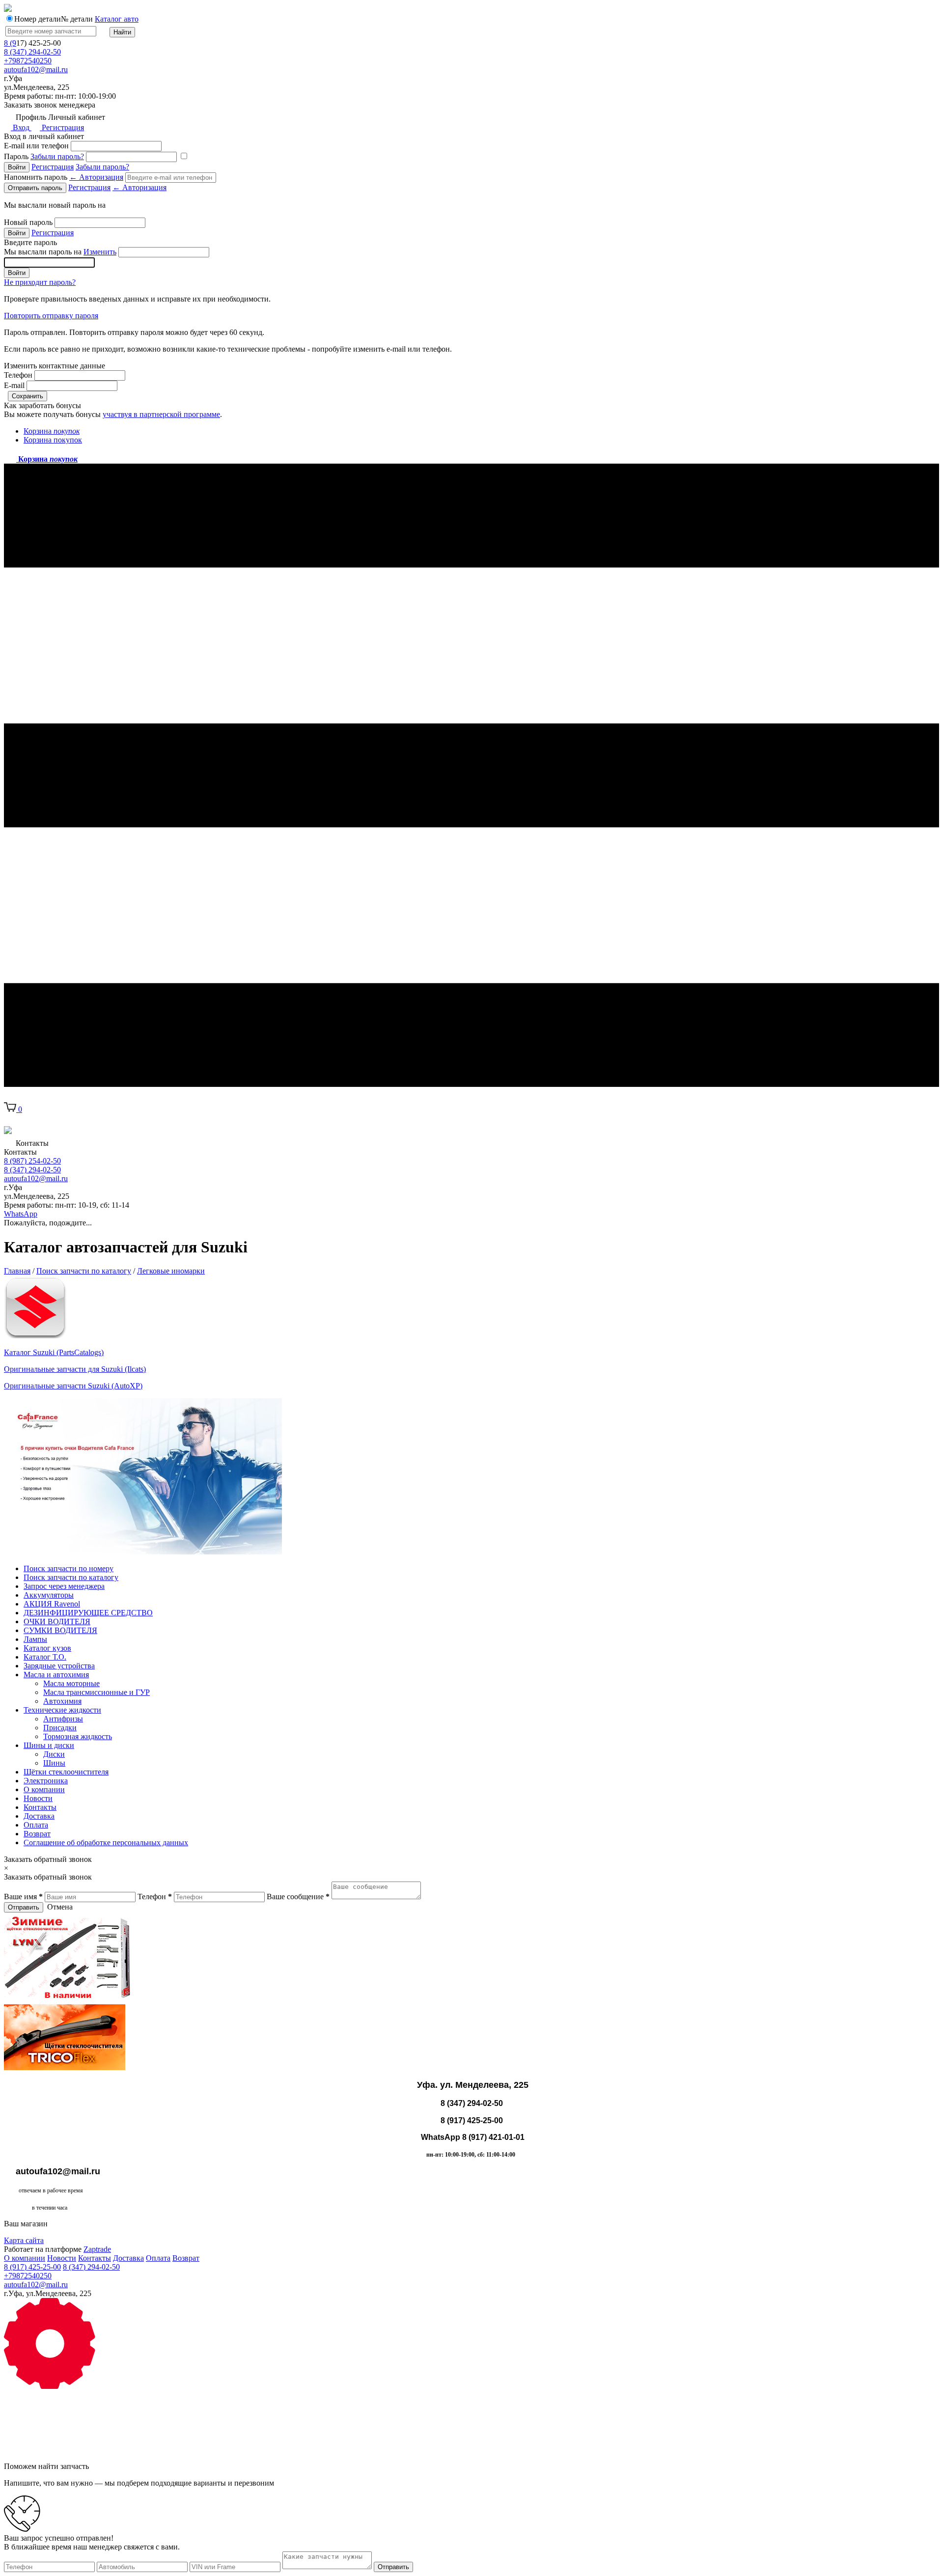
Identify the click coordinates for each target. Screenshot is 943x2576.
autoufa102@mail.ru (36, 69)
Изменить (100, 252)
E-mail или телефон (36, 146)
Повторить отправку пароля (51, 316)
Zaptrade (97, 2249)
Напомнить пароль (64, 177)
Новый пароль (28, 222)
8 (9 (10, 43)
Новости (38, 1798)
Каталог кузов (47, 1648)
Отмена (60, 1907)
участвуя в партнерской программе (161, 414)
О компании (44, 1789)
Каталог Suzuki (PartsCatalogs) (54, 1352)
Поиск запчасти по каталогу (71, 1577)
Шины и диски (49, 1745)
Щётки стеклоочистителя (66, 1772)
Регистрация (62, 127)
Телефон (18, 375)
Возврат (37, 1834)
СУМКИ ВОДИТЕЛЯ (60, 1630)
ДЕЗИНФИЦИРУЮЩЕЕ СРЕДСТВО (88, 1613)
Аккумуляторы (49, 1595)
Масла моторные (71, 1683)
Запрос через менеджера (64, 1586)
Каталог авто (117, 19)
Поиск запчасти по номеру (69, 1568)
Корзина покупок (53, 440)
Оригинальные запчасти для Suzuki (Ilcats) (75, 1369)
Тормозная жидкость (78, 1736)
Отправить (24, 1907)
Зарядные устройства (59, 1666)
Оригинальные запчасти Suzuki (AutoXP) (73, 1386)
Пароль (44, 156)
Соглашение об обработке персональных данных (106, 1842)
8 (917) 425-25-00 (32, 2267)
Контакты (40, 1807)
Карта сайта (24, 2240)
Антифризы (63, 1719)
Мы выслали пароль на (60, 252)
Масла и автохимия (56, 1675)
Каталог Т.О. (45, 1657)
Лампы (35, 1639)
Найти (122, 32)
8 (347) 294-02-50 (32, 52)
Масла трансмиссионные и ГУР (97, 1692)
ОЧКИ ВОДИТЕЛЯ (57, 1621)
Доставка (39, 1816)
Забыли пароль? (57, 156)
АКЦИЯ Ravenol (52, 1604)
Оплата (36, 1825)
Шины (54, 1763)
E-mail (14, 385)
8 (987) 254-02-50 (32, 1161)
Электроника (46, 1781)
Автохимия (62, 1701)
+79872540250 (28, 61)
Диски (54, 1754)
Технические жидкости (62, 1710)
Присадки (60, 1728)
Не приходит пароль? (40, 282)
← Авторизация (96, 177)
